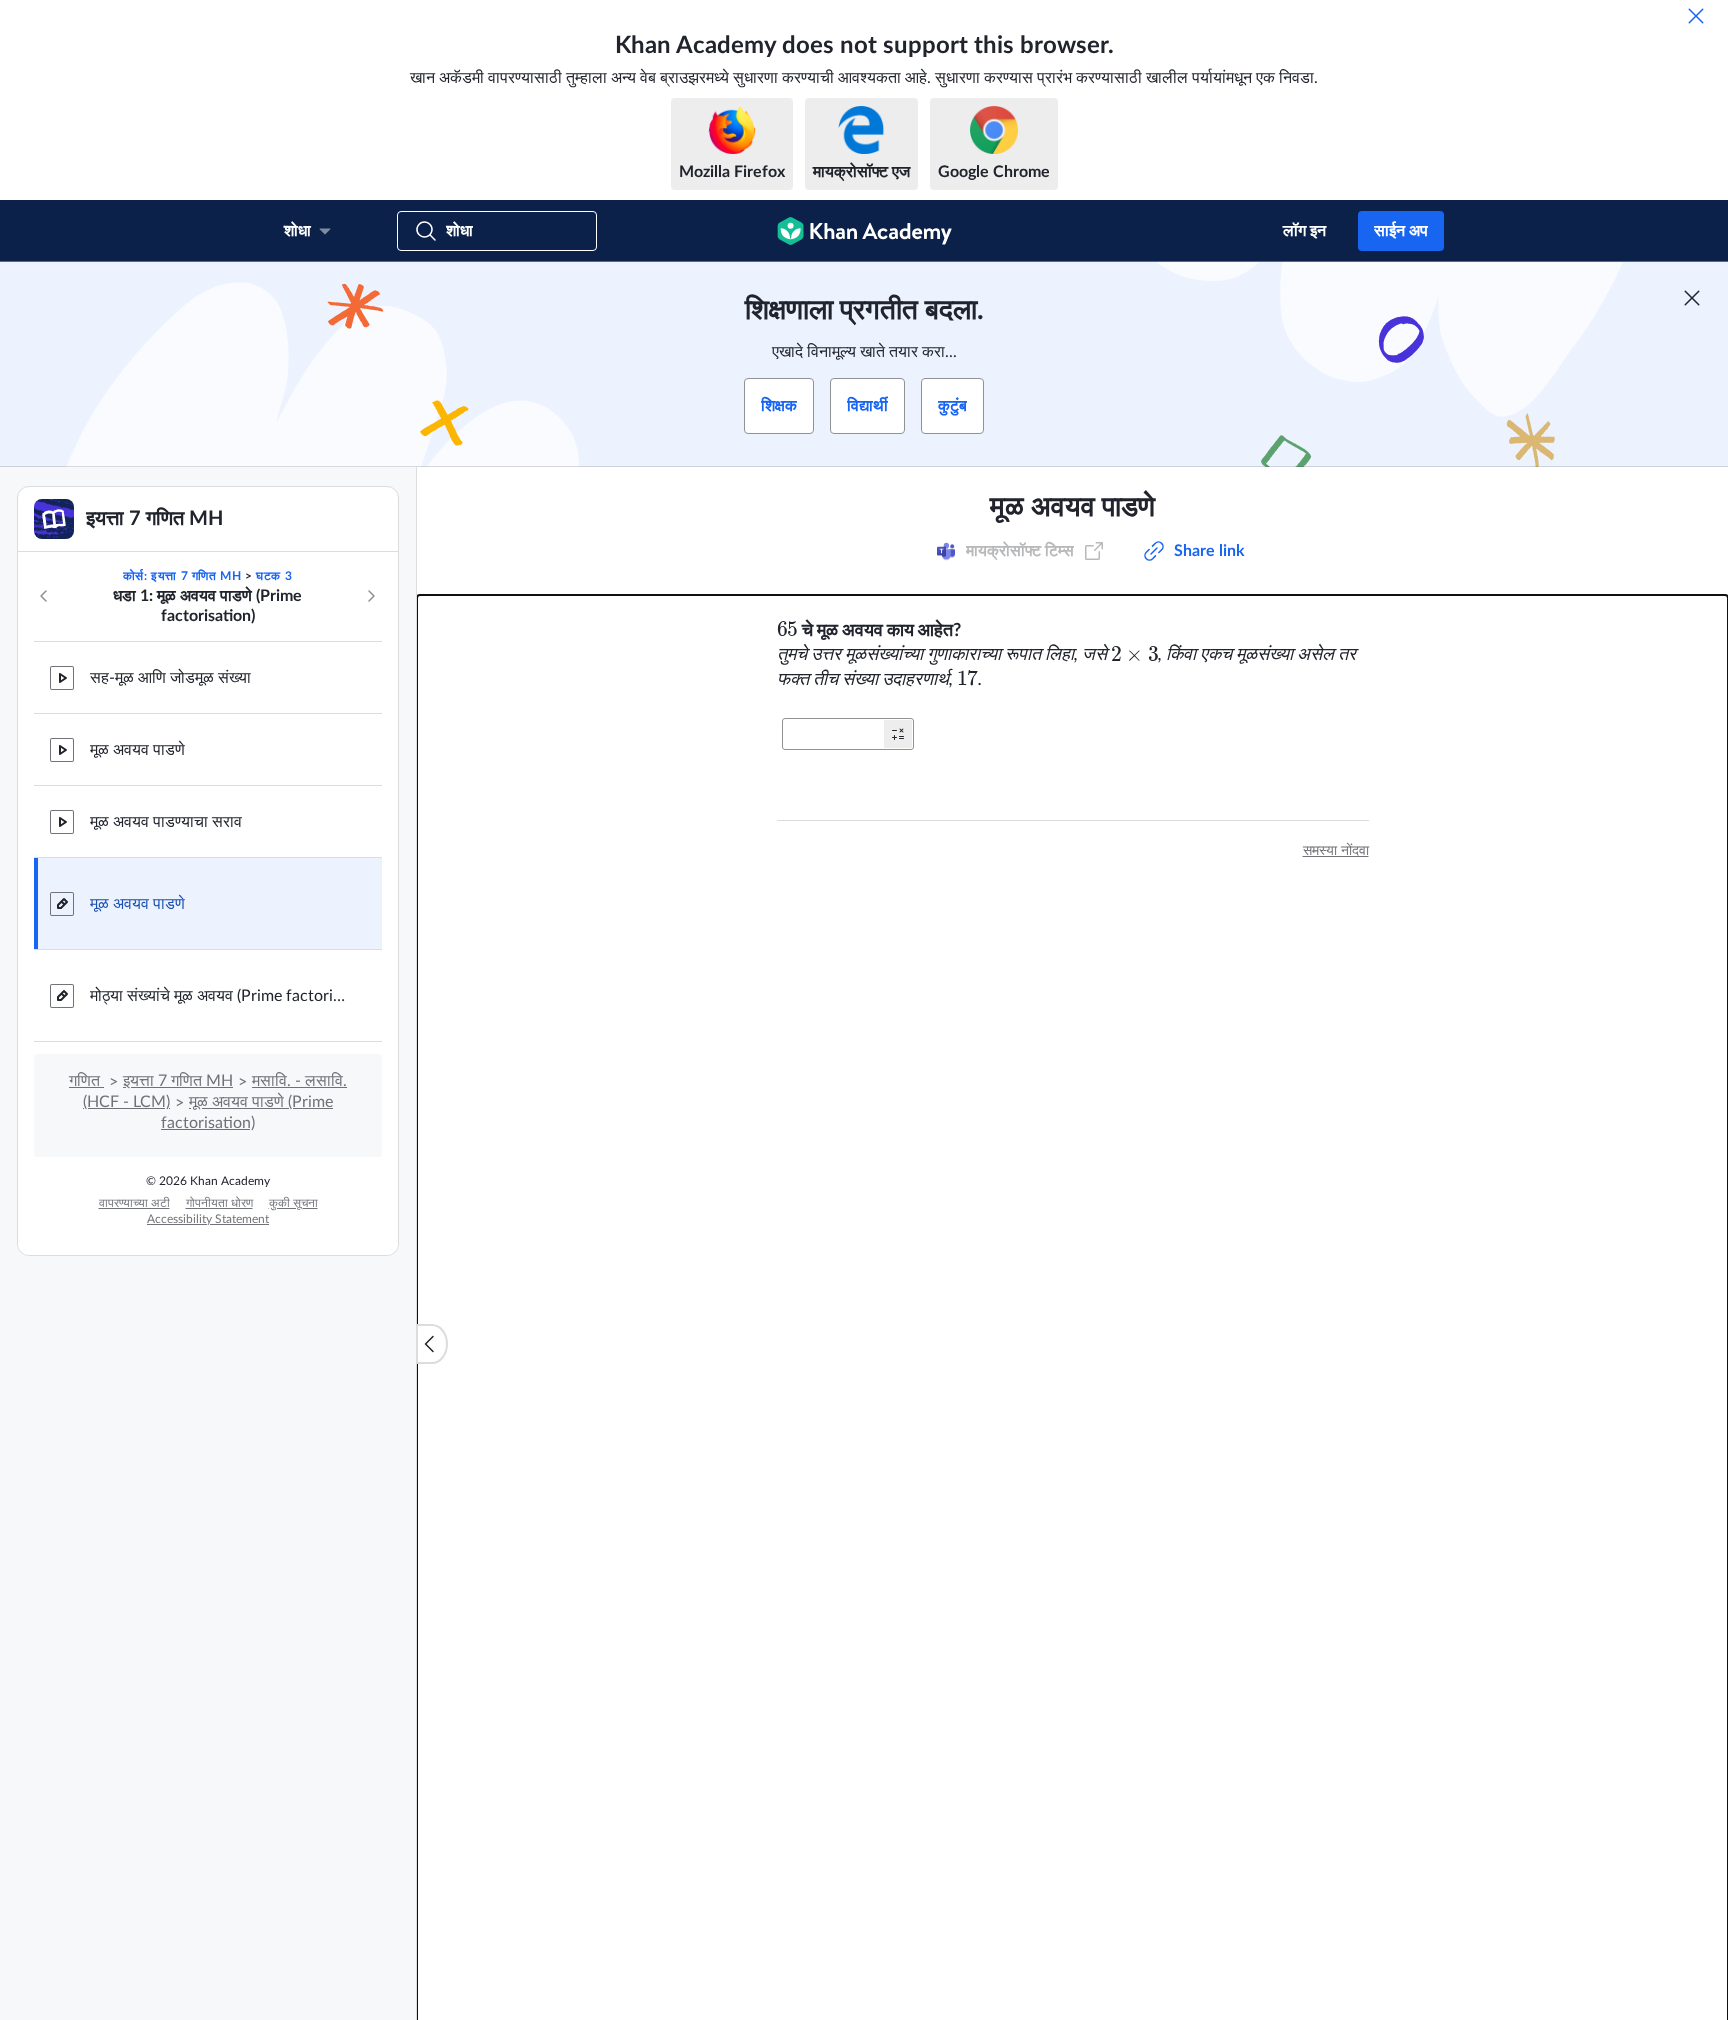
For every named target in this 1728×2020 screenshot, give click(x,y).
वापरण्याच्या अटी (134, 1203)
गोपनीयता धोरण (219, 1203)
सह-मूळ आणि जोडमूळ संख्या (170, 678)
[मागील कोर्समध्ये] (44, 596)
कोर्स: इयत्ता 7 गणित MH (182, 576)
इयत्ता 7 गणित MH (178, 1081)
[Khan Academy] (864, 231)
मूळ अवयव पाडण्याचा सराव (166, 822)
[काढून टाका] (1696, 16)
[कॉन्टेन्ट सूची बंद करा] (432, 1344)
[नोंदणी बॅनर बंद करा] (1692, 298)
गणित (86, 1081)
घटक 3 (274, 576)
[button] (898, 734)
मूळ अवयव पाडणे (137, 750)
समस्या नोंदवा (1336, 851)
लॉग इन (1304, 231)
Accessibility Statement (208, 1219)
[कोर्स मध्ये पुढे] (371, 596)
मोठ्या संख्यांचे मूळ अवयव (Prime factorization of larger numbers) (220, 996)
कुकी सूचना (293, 1203)
